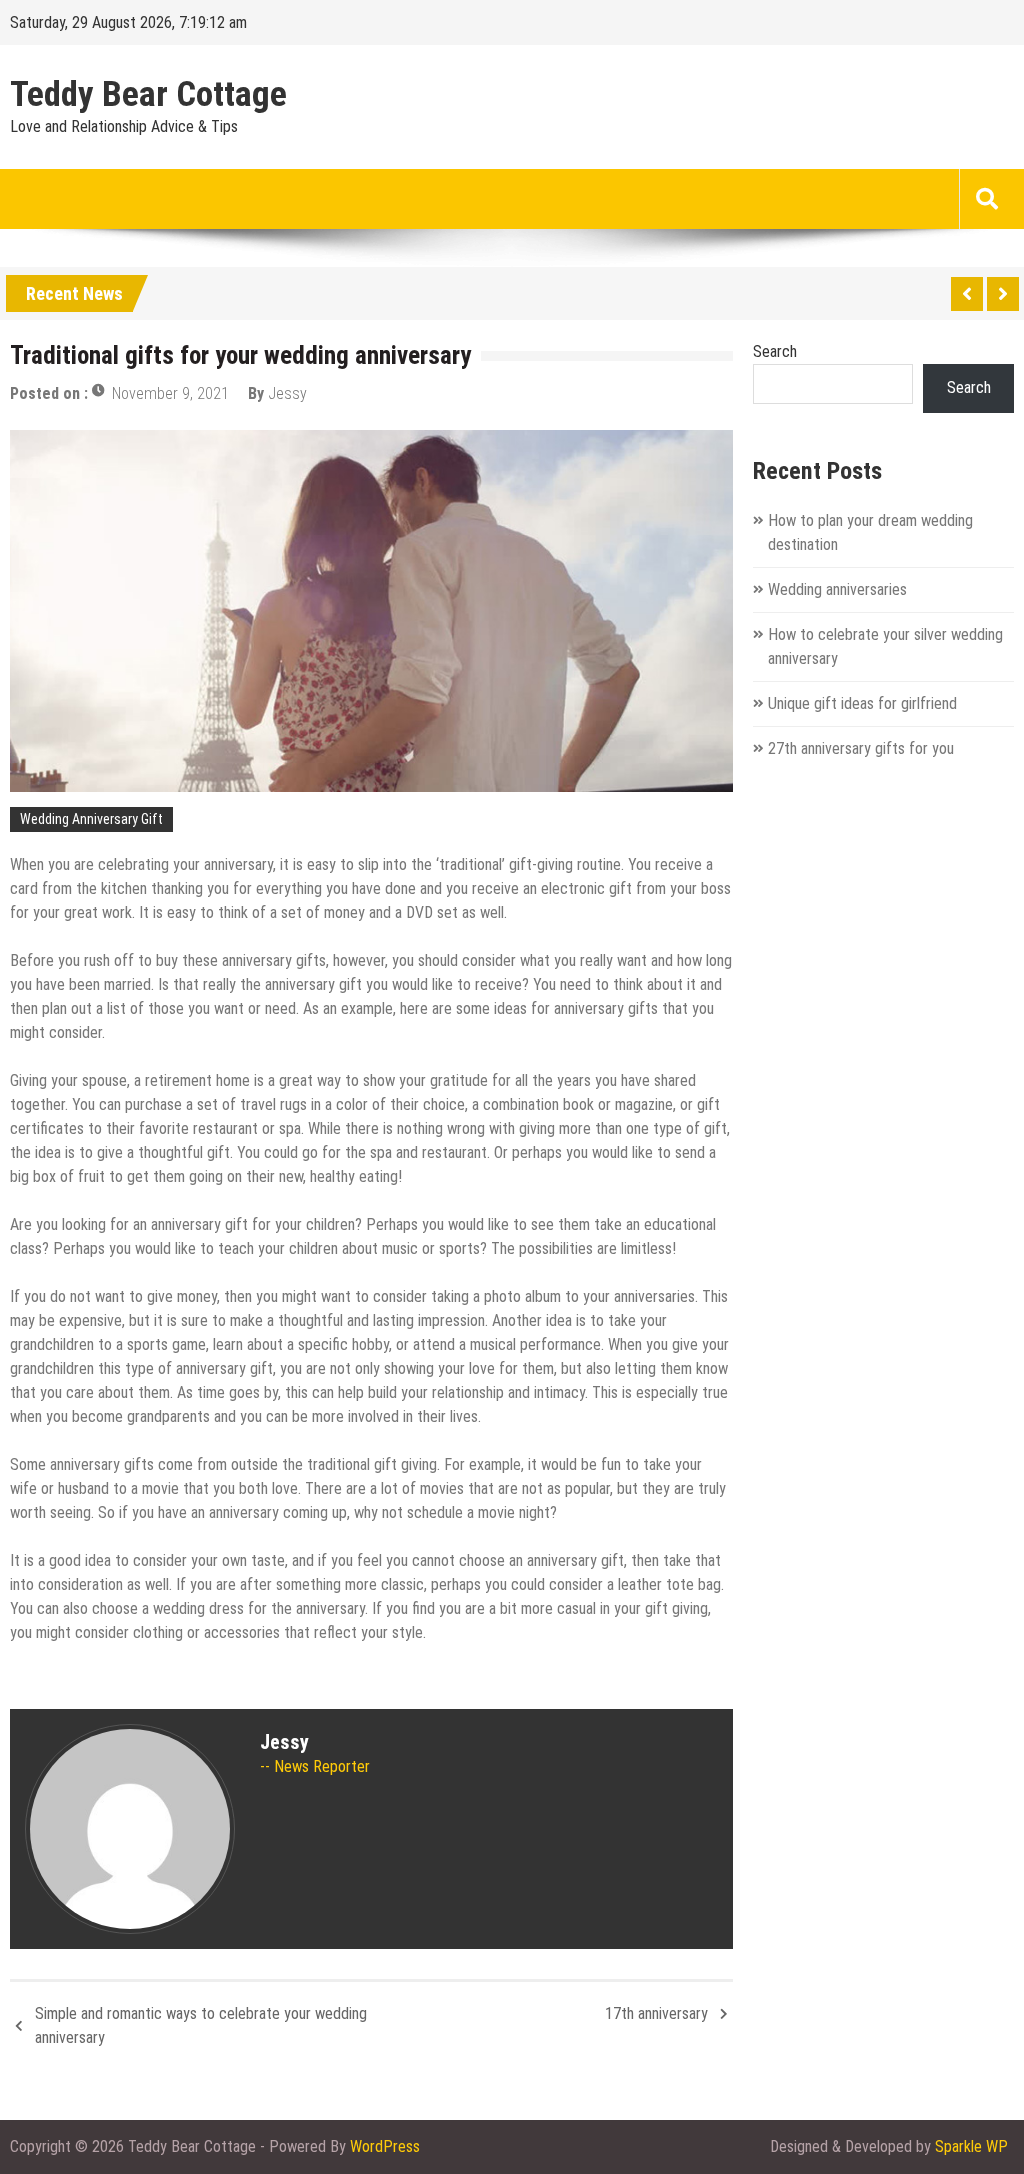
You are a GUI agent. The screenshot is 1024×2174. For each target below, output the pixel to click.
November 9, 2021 (170, 393)
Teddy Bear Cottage (148, 95)
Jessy (287, 393)
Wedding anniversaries (837, 589)
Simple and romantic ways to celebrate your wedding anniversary (201, 2025)
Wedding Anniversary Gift (91, 819)
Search (775, 351)
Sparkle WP (971, 2146)
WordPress (385, 2146)
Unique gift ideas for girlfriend (862, 703)
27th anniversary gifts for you (861, 748)
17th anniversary (656, 2013)
